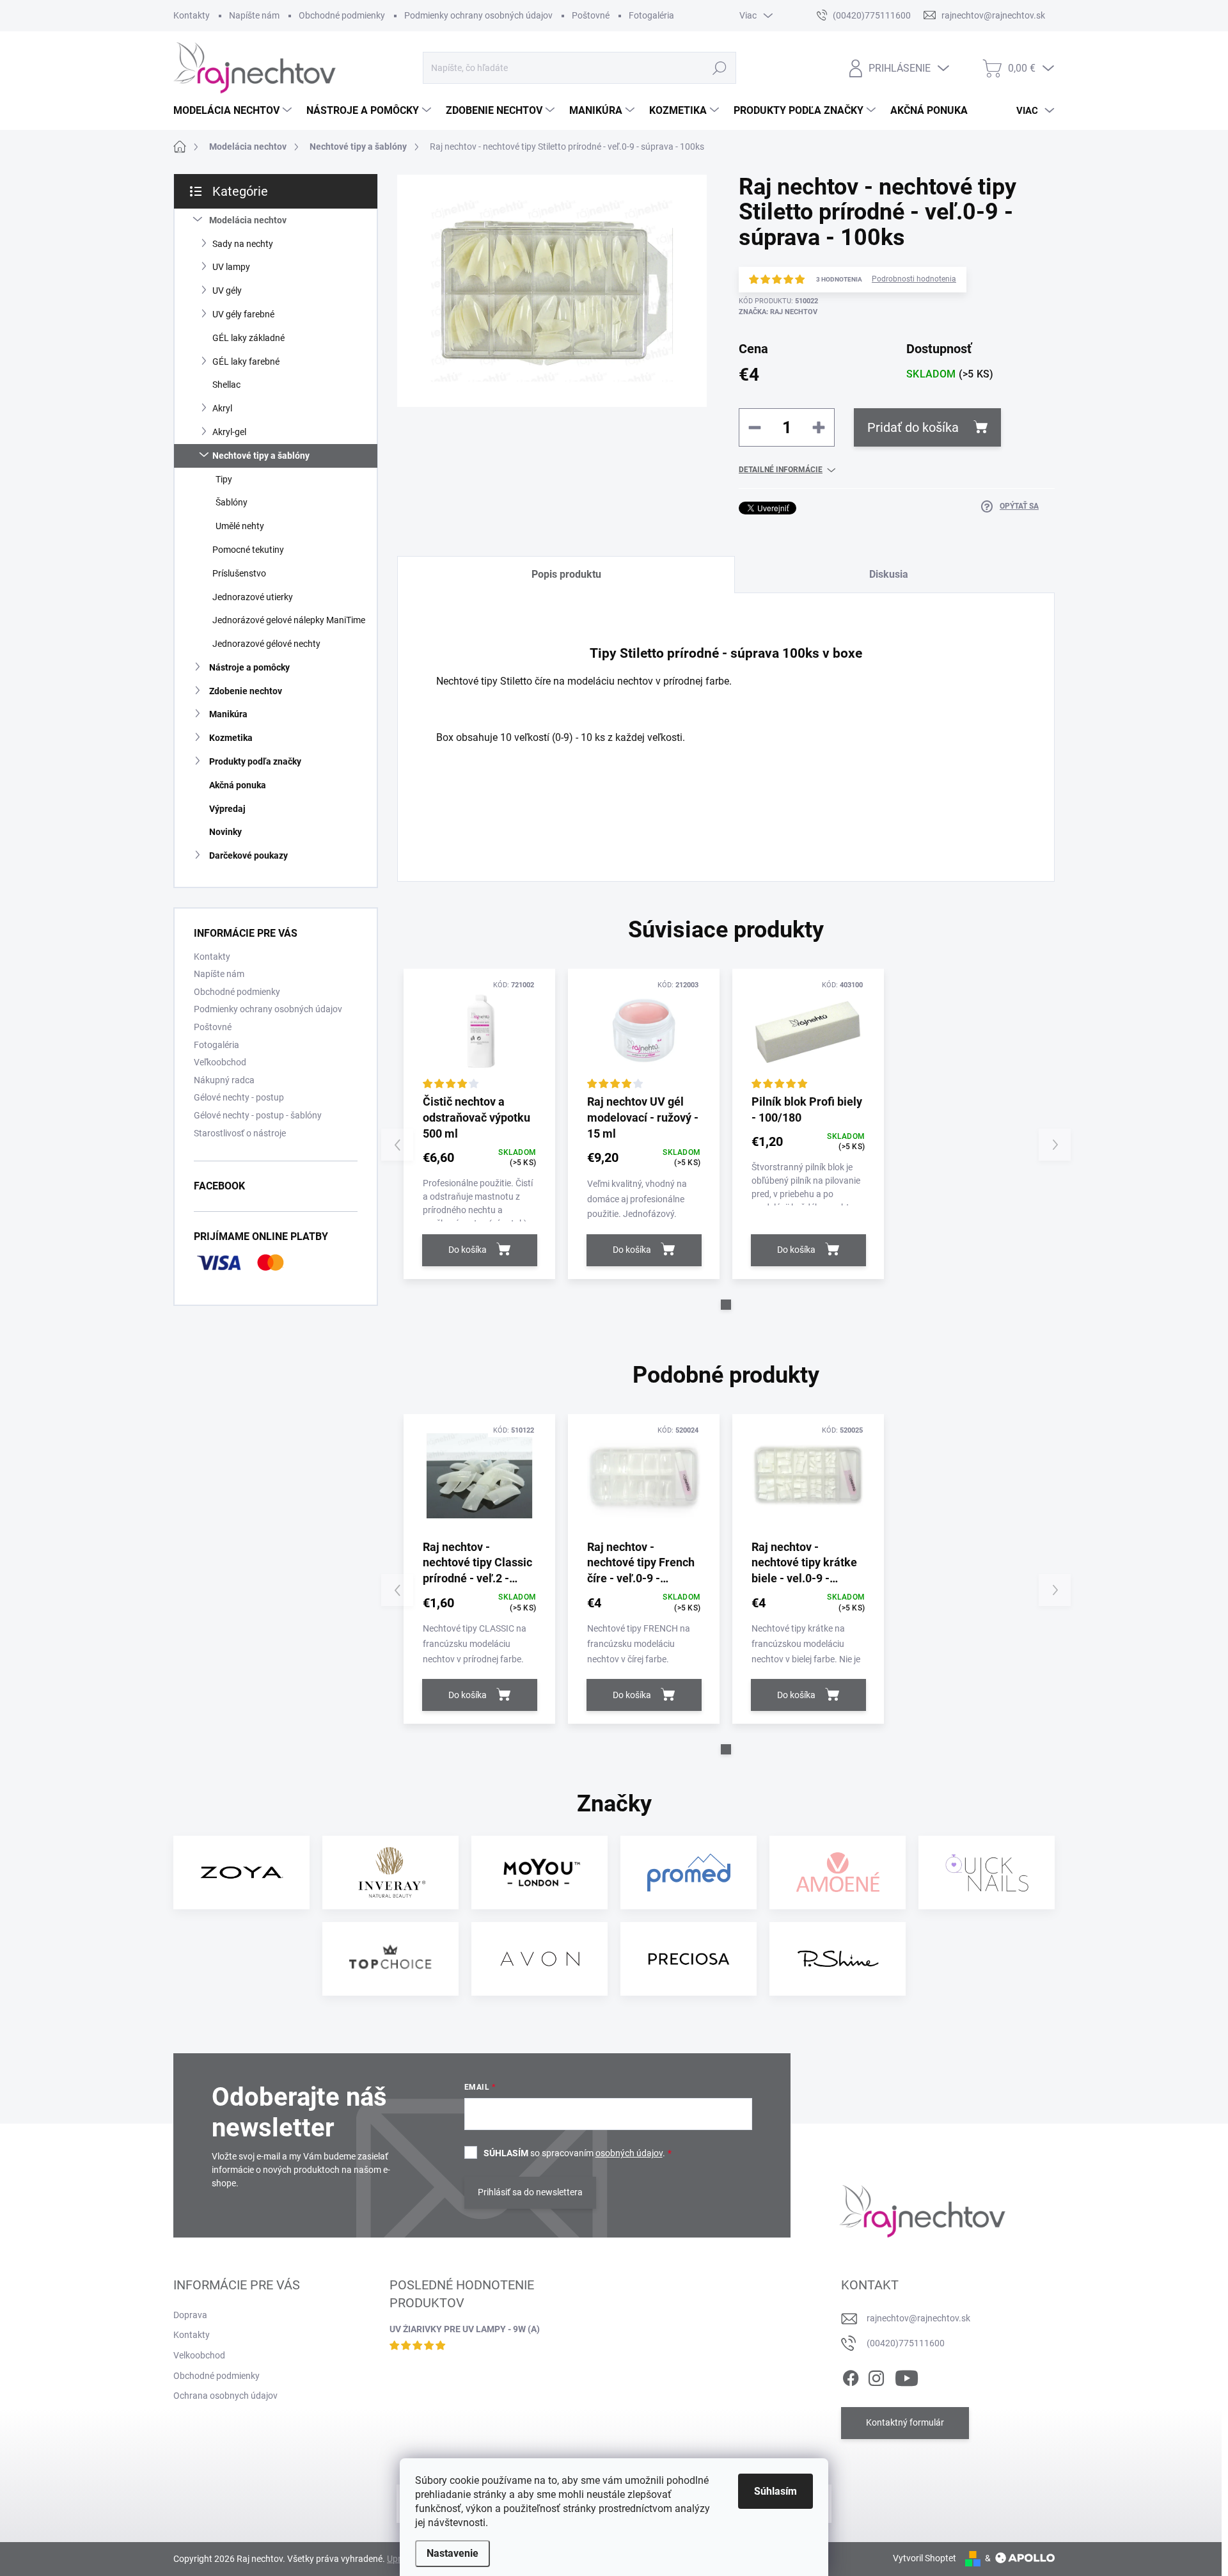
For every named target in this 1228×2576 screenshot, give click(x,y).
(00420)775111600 (906, 2343)
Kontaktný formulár (905, 2422)
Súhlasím (775, 2491)
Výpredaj (227, 809)
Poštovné (591, 15)
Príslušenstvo (239, 573)
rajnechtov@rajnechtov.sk (918, 2318)
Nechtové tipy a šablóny (261, 456)
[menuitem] (234, 111)
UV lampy (231, 267)
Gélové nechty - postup (239, 1097)
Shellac (226, 385)
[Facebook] (851, 2376)
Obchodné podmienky (342, 15)
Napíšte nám (254, 15)
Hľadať (719, 68)
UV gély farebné (243, 314)
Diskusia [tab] (889, 574)
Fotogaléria (651, 15)
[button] (726, 1305)
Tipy (224, 479)
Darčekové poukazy (248, 855)
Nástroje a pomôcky (249, 667)
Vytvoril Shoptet (925, 2558)
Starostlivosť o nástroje (240, 1133)
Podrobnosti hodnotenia (914, 279)
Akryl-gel (229, 432)
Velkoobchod (199, 2355)
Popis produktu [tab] (566, 574)
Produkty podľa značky (255, 761)
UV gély (227, 290)
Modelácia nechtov (248, 220)
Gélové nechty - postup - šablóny (258, 1115)
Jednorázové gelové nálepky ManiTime (289, 620)
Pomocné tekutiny (248, 550)
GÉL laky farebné (246, 362)
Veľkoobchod (220, 1062)
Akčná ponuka (238, 785)
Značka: (778, 312)
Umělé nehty (240, 526)
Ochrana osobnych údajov (225, 2396)
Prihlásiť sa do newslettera (530, 2192)
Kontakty (192, 15)
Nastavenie (453, 2553)
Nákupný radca (224, 1080)
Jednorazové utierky (253, 597)
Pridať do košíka (913, 427)
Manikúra (228, 714)
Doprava (190, 2315)
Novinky (225, 832)
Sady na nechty (243, 244)
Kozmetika (231, 738)
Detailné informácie (781, 470)
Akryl (222, 408)
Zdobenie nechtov (246, 691)
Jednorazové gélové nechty (266, 644)
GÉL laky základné (248, 338)
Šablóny (232, 502)
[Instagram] (876, 2376)
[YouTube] (907, 2376)
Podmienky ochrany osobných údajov (478, 15)
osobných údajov (629, 2153)
